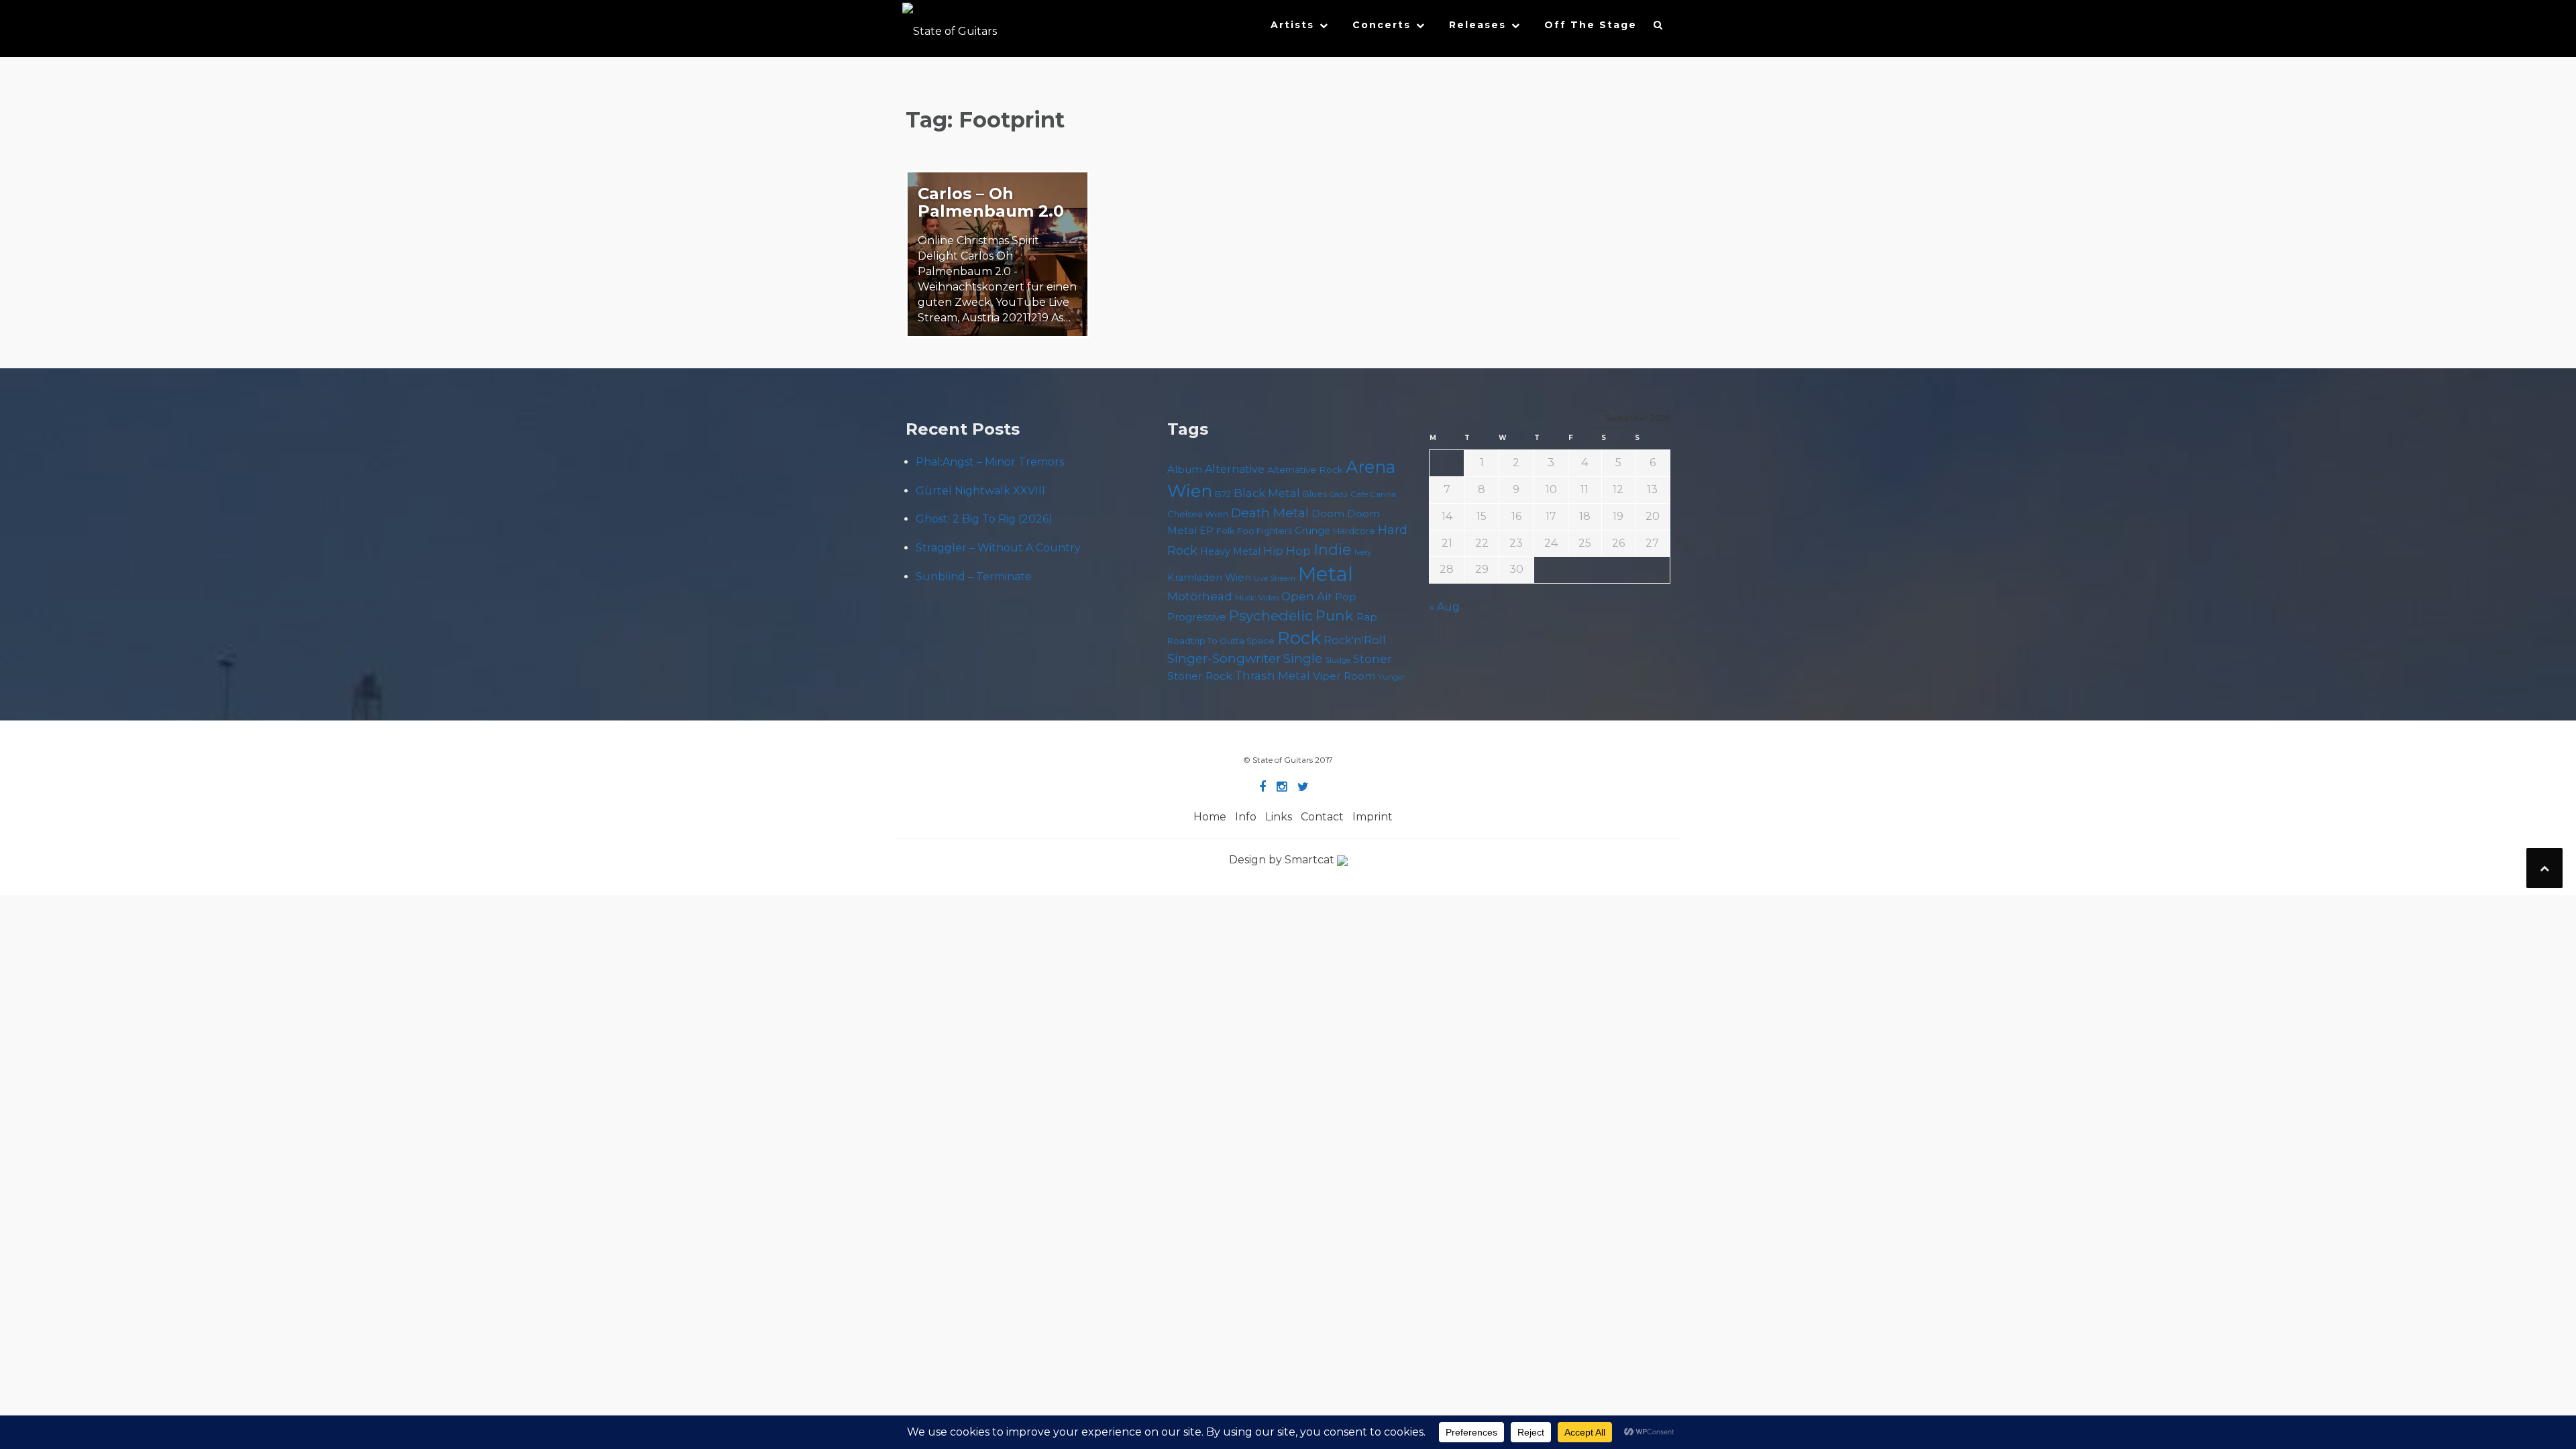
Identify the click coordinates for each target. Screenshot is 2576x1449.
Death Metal (1270, 513)
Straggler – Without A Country (998, 548)
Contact (1322, 817)
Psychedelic (1271, 615)
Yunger (1392, 677)
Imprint (1373, 817)
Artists (1292, 25)
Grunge (1312, 531)
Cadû (1339, 495)
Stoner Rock (1200, 676)
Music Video (1257, 598)
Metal (1326, 574)
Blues (1315, 494)
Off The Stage (1591, 25)
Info (1246, 817)
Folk (1225, 531)
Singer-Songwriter (1224, 658)
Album (1185, 469)
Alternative (1235, 469)
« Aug (1444, 607)
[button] (1659, 28)
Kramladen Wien (1209, 578)
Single (1303, 658)
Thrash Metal (1273, 676)
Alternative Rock (1305, 470)
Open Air (1307, 596)
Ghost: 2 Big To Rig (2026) (984, 519)
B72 (1223, 494)
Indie (1333, 550)
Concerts (1382, 25)
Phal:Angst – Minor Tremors (990, 462)
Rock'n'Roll (1355, 640)
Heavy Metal (1230, 551)
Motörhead (1200, 596)
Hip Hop (1287, 551)
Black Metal (1267, 493)
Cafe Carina (1373, 494)
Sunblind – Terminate (974, 577)
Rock (1299, 638)
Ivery (1363, 552)
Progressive (1197, 617)
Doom (1328, 514)
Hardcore (1354, 531)
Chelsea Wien (1198, 514)
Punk (1335, 615)
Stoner (1373, 658)
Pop (1346, 597)
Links (1279, 817)
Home (1210, 817)
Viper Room (1344, 676)
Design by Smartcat (1283, 860)
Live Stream (1275, 579)
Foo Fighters (1265, 531)
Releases (1478, 25)
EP (1206, 531)
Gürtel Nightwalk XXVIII (980, 491)
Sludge (1338, 660)
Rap (1367, 617)
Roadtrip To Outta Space (1221, 641)
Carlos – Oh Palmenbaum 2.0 (991, 202)
